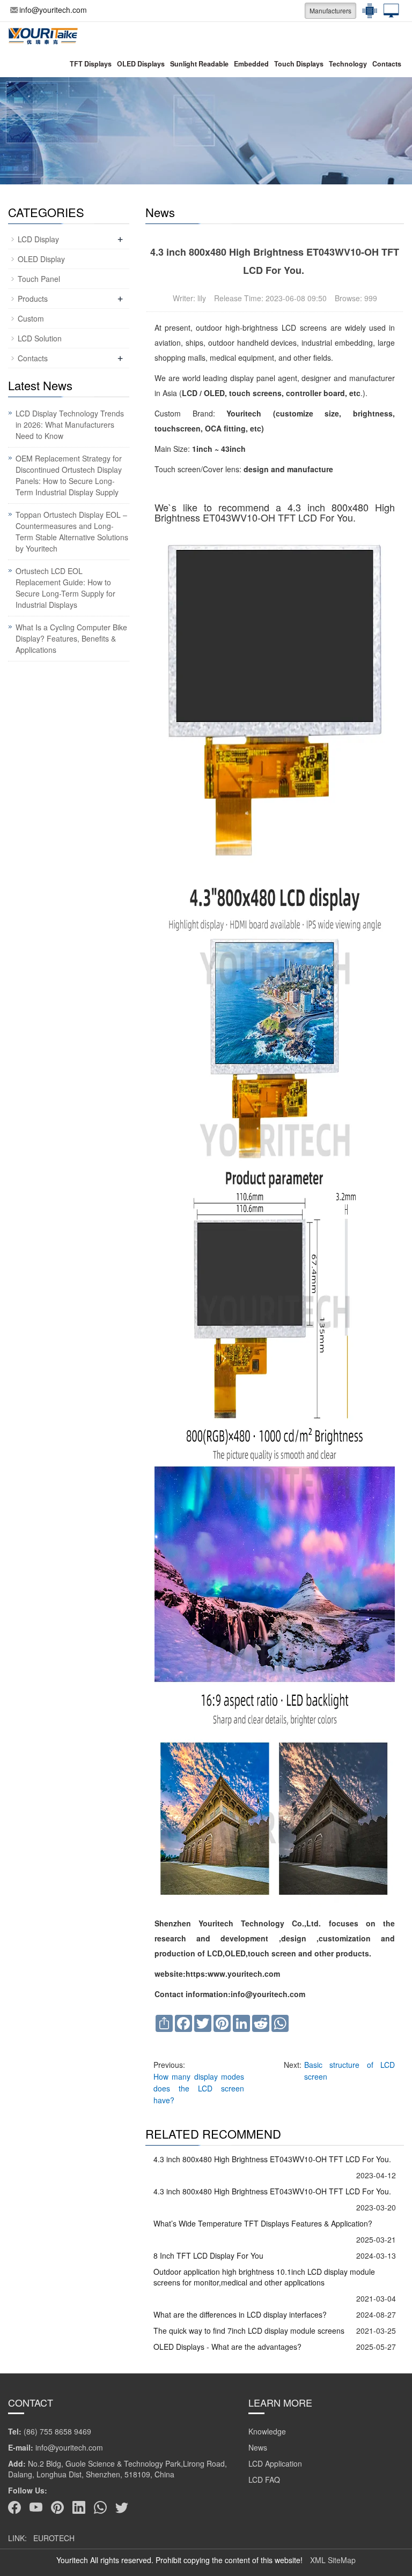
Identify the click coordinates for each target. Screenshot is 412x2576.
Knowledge (267, 2431)
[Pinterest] (57, 2507)
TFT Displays (91, 64)
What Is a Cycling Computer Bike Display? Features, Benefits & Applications (71, 638)
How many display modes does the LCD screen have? (199, 2088)
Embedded (251, 64)
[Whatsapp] (100, 2507)
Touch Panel (39, 279)
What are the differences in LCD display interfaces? (240, 2314)
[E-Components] (367, 11)
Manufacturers (330, 10)
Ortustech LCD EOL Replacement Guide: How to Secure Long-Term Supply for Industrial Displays (65, 588)
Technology (348, 64)
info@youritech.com (53, 10)
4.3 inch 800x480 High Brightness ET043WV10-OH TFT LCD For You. (273, 2159)
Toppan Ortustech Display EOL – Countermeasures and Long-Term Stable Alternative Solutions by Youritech (72, 531)
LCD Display (38, 239)
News (258, 2447)
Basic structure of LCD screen (350, 2071)
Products (33, 299)
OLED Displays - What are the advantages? (227, 2347)
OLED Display (41, 259)
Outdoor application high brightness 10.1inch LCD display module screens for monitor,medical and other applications (264, 2277)
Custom (31, 318)
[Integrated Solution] (388, 11)
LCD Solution (40, 338)
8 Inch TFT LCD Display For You (208, 2255)
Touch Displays (299, 64)
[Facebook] (14, 2507)
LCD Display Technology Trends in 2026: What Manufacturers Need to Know (70, 425)
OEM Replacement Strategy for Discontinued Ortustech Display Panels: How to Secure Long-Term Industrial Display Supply (69, 475)
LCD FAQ (264, 2480)
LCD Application (275, 2463)
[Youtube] (36, 2507)
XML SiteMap (333, 2560)
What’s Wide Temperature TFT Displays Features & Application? (263, 2223)
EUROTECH (54, 2538)
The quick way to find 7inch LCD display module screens (249, 2331)
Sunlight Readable (199, 64)
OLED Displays (141, 64)
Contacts (387, 64)
